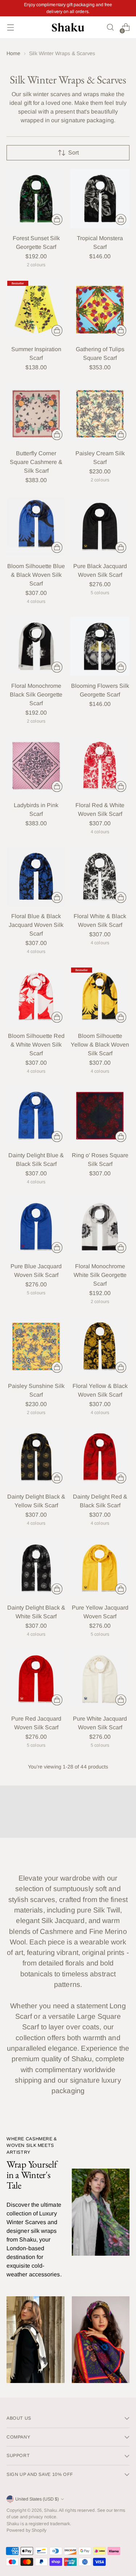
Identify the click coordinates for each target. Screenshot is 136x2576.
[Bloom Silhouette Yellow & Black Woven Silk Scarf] (100, 996)
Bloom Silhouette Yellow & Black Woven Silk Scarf (100, 1045)
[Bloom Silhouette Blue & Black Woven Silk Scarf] (36, 527)
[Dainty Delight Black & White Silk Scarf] (36, 1568)
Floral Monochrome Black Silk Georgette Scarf (36, 695)
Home (13, 53)
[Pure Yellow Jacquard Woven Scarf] (100, 1568)
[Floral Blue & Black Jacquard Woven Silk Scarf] (36, 877)
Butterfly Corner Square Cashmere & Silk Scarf (36, 462)
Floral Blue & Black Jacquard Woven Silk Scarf (36, 925)
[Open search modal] (110, 27)
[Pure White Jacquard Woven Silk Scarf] (100, 1679)
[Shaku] (68, 27)
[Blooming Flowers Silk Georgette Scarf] (100, 646)
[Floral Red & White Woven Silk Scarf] (100, 766)
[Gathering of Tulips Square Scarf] (100, 310)
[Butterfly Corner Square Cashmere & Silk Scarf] (36, 414)
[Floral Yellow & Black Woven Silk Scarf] (100, 1346)
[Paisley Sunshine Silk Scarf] (36, 1346)
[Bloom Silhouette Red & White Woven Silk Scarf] (36, 996)
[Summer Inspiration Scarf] (36, 310)
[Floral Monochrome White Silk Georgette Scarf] (100, 1227)
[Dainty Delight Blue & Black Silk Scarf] (36, 1116)
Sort (73, 153)
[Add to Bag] (57, 219)
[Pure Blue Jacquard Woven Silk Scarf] (36, 1227)
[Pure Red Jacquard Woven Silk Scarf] (36, 1679)
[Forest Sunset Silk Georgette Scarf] (36, 199)
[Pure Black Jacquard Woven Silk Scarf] (100, 527)
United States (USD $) (37, 2499)
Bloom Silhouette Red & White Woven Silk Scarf (36, 1045)
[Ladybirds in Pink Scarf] (36, 766)
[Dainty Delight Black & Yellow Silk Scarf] (36, 1457)
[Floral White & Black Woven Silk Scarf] (100, 877)
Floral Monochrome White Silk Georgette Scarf (100, 1275)
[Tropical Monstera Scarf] (100, 199)
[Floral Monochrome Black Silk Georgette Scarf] (36, 646)
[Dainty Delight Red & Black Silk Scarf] (100, 1457)
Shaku (50, 2510)
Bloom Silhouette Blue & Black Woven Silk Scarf (36, 575)
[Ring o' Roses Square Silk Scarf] (100, 1116)
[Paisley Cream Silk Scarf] (100, 414)
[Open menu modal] (10, 27)
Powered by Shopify (26, 2530)
